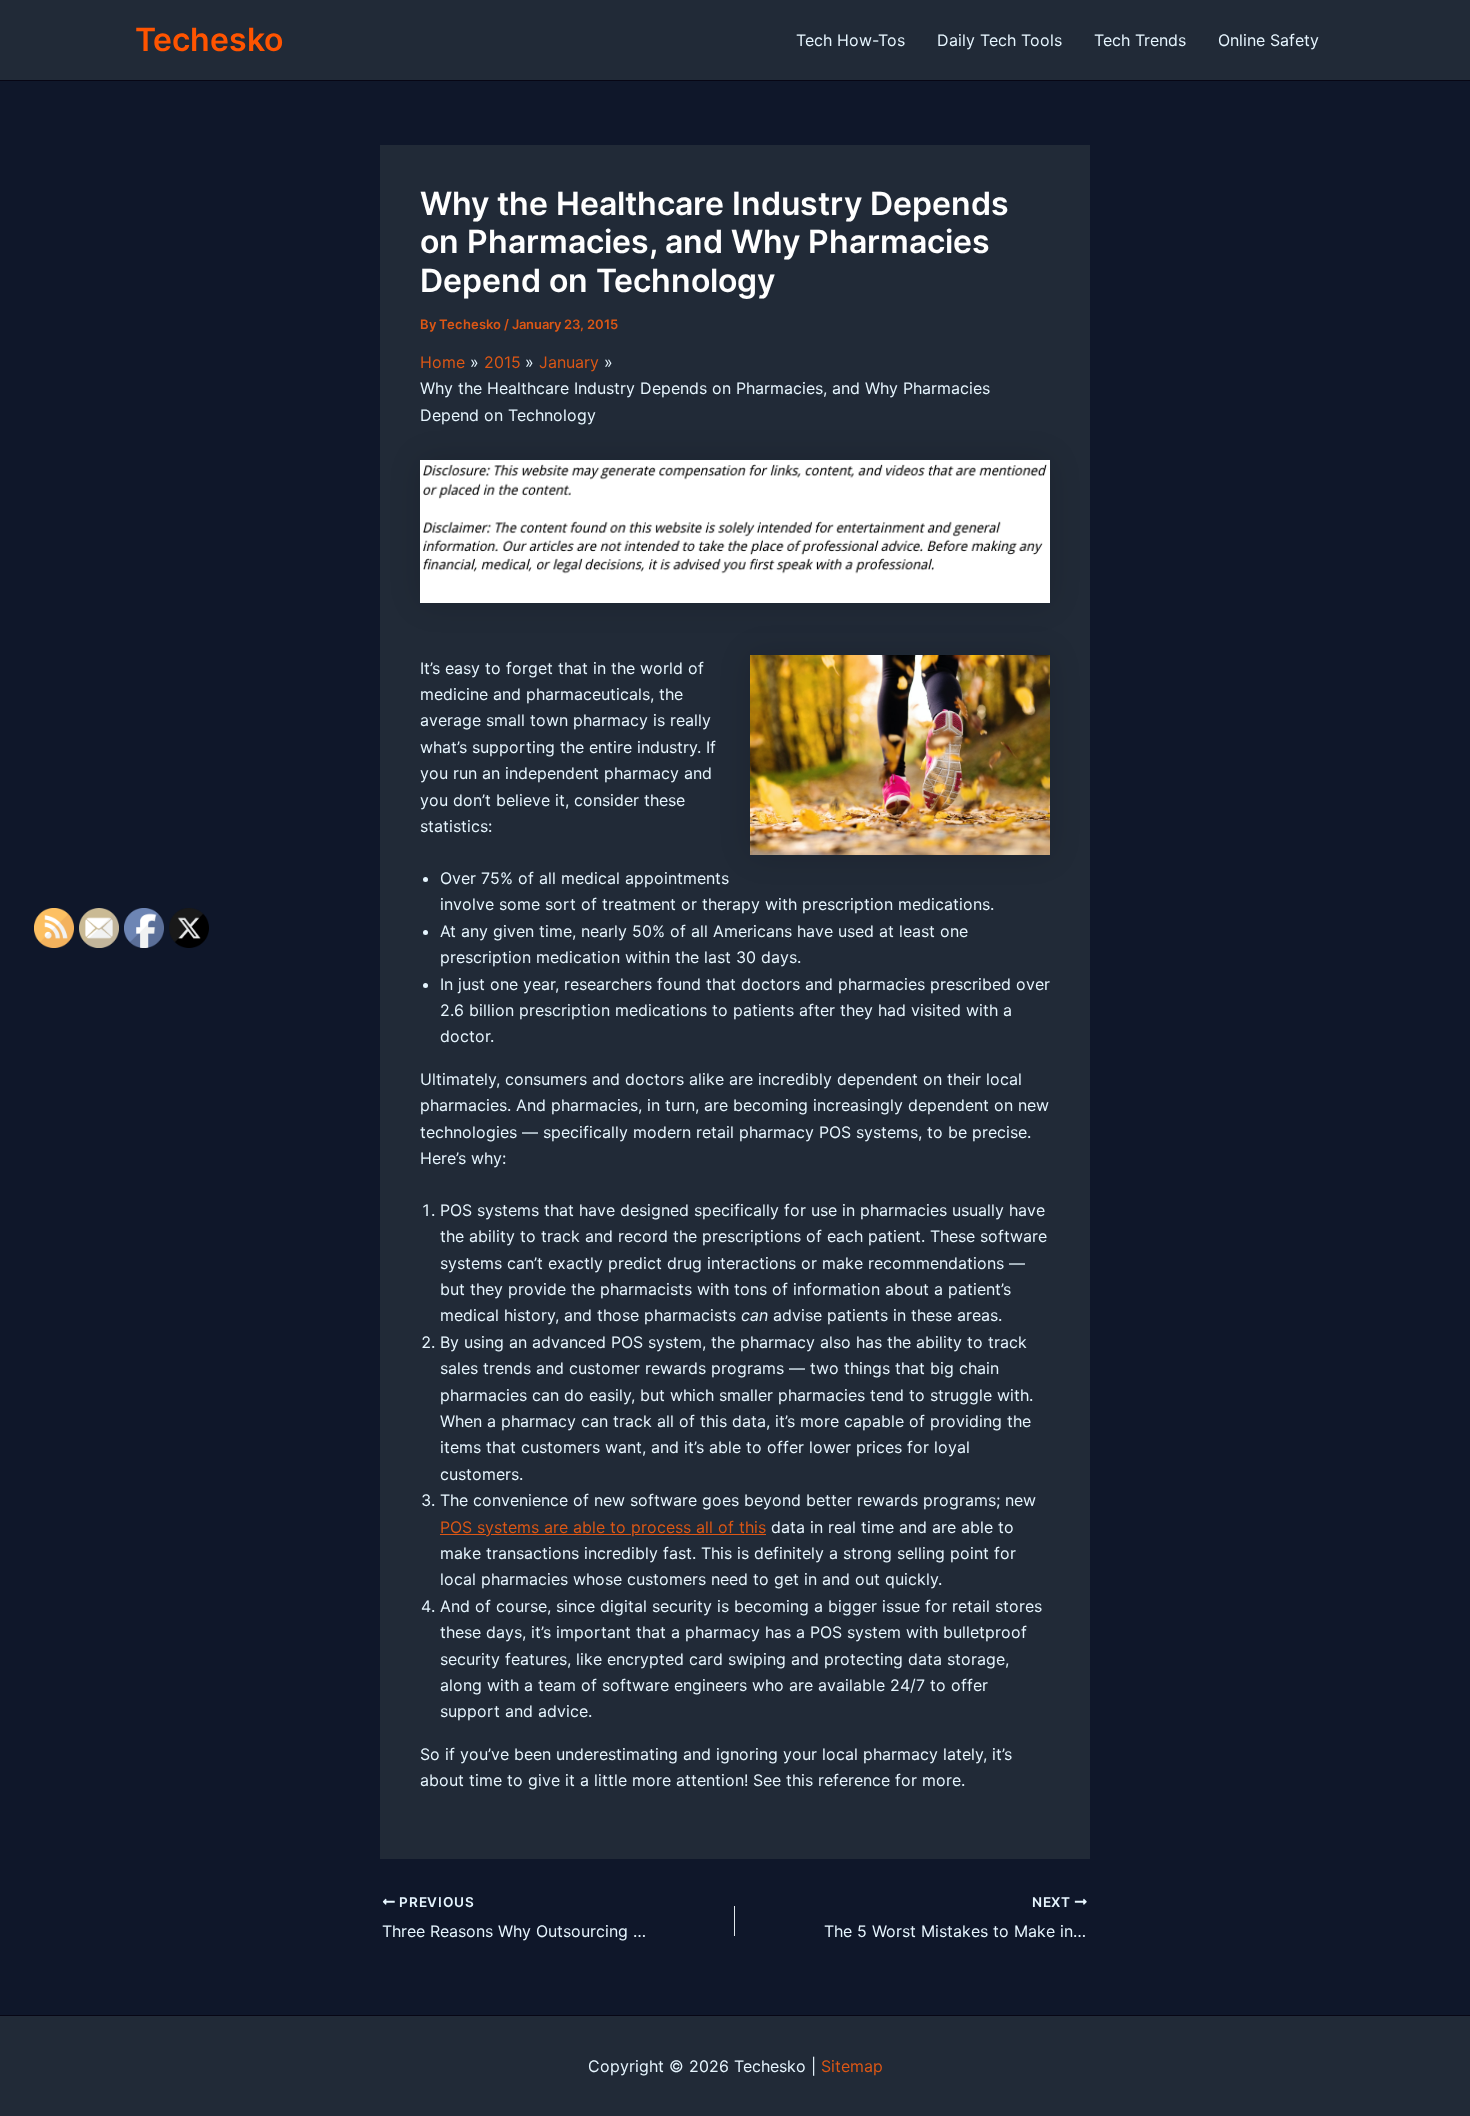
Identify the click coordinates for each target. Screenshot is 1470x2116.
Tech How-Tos (850, 40)
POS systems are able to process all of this (603, 1527)
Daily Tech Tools (999, 40)
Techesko (209, 39)
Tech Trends (1140, 40)
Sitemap (852, 2066)
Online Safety (1268, 40)
